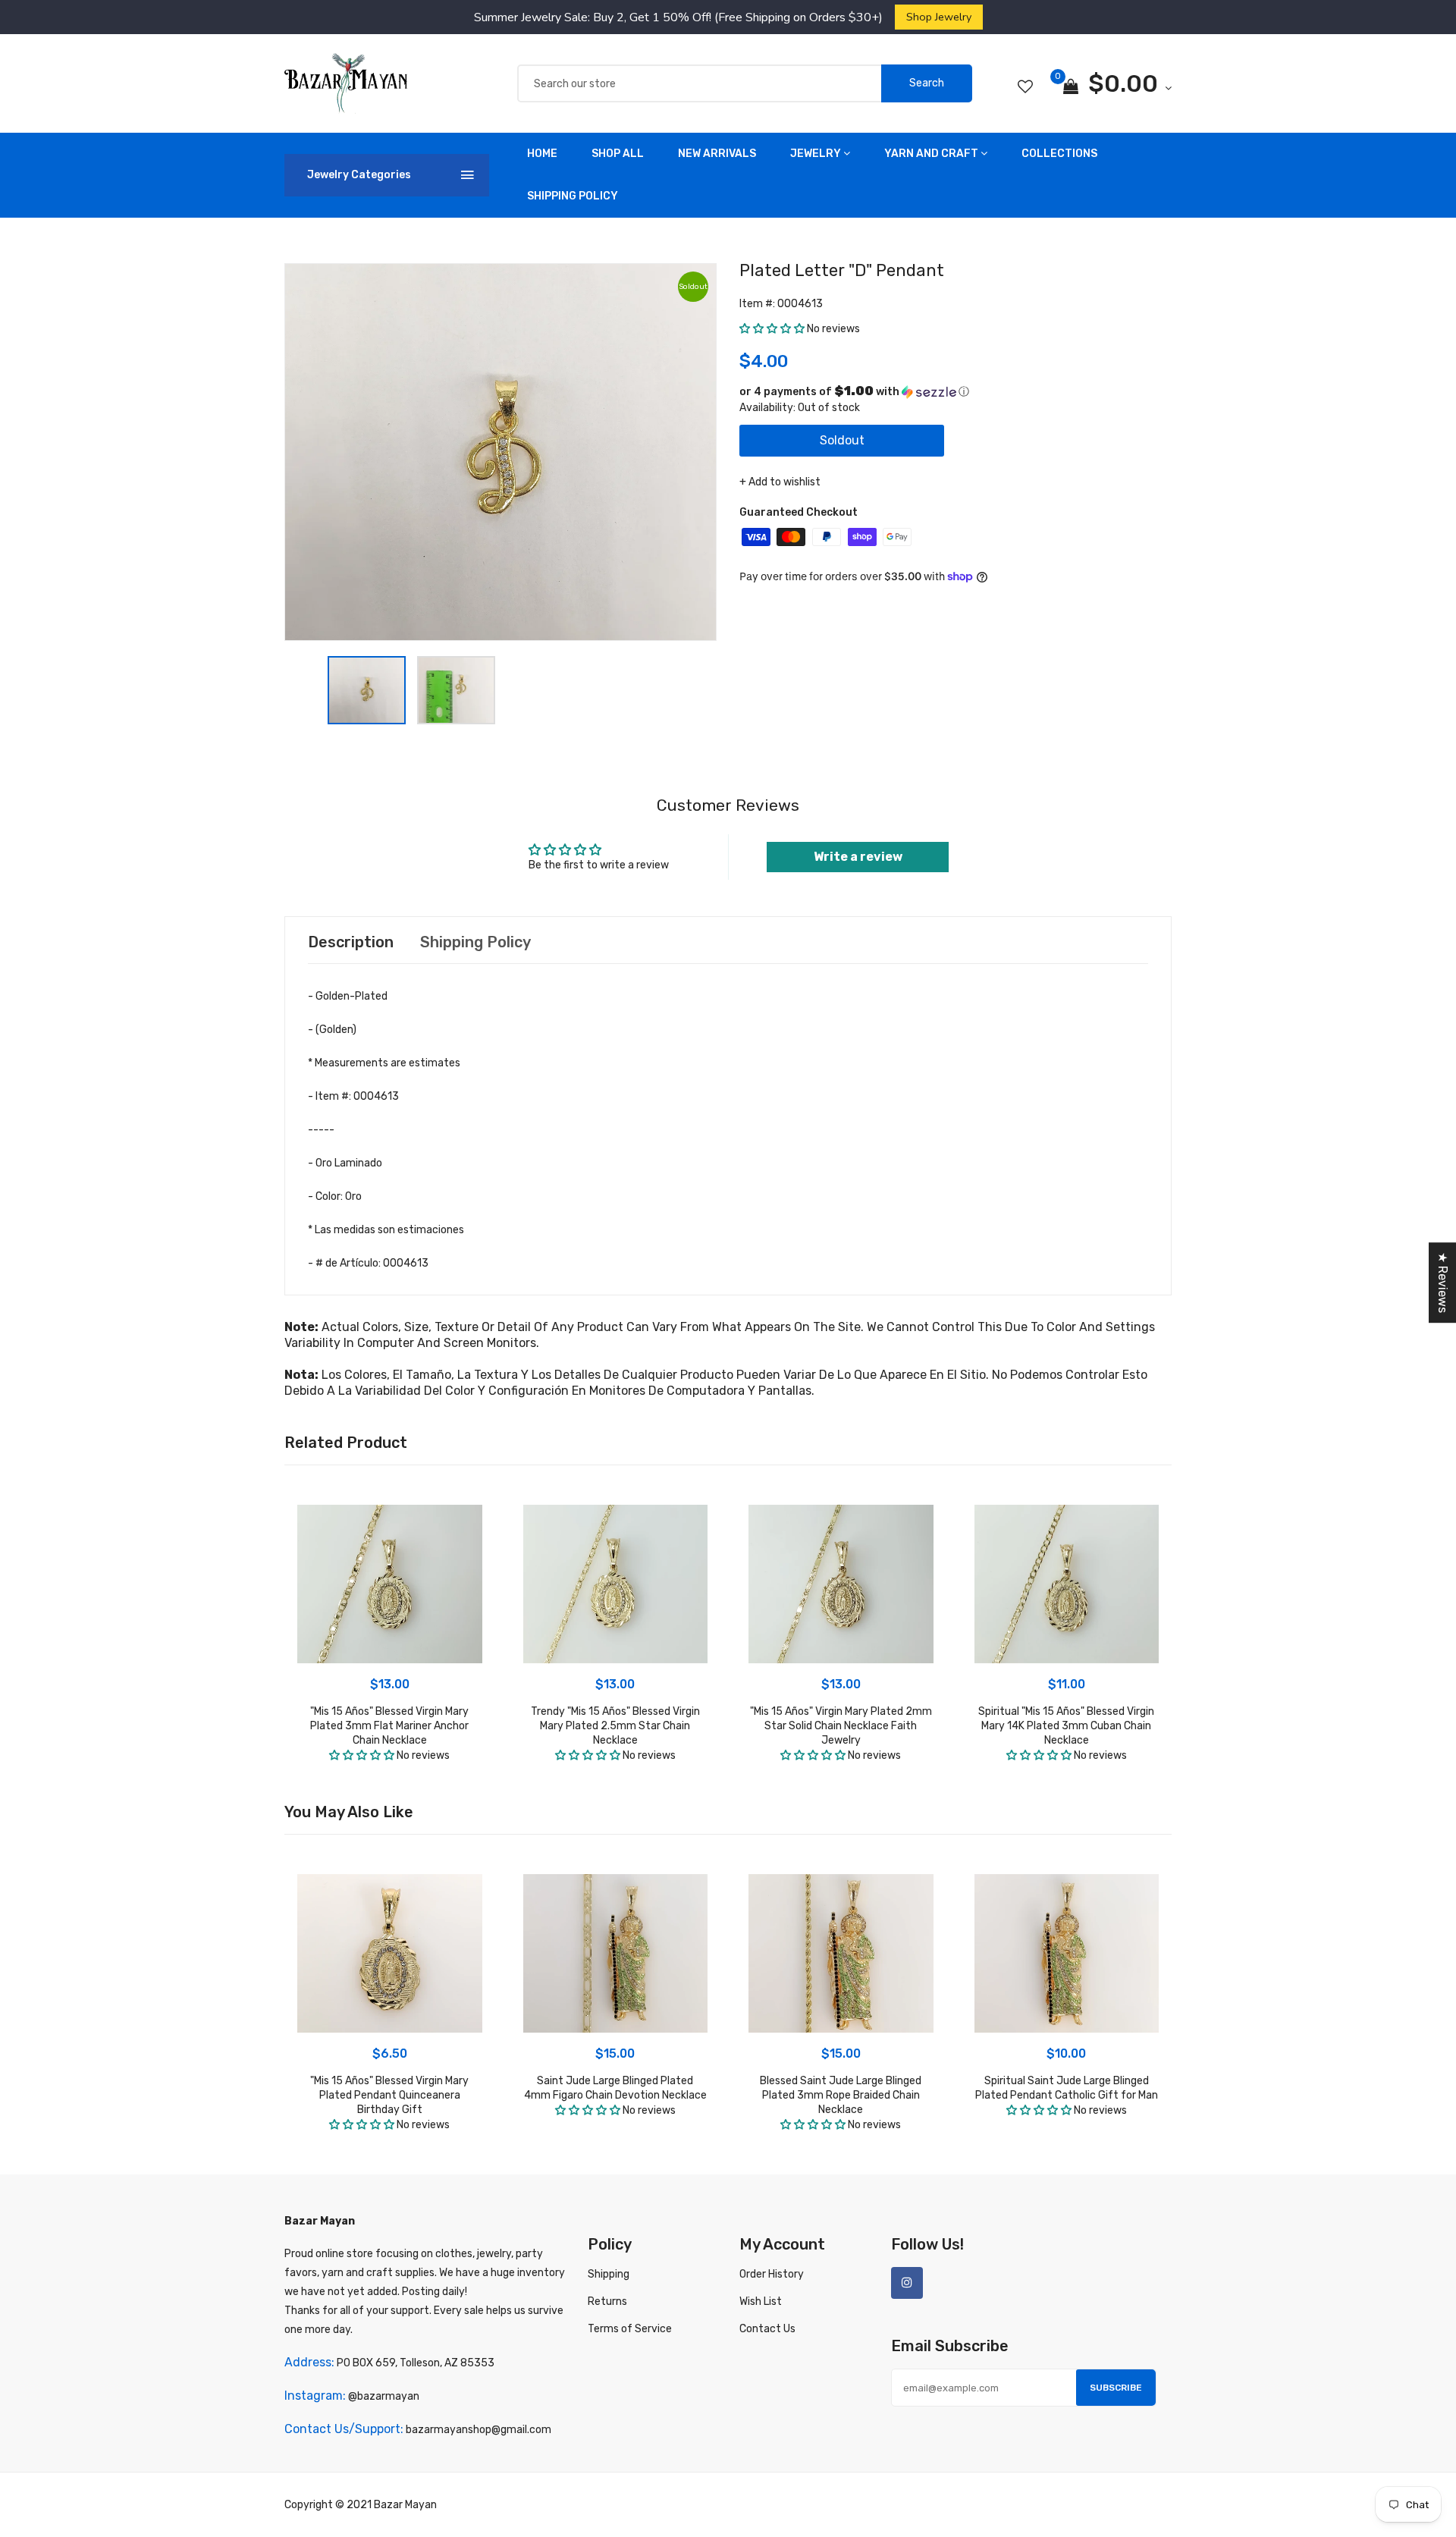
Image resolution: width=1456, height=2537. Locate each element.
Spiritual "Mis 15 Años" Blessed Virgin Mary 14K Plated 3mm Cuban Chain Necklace (1066, 1726)
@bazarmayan (384, 2396)
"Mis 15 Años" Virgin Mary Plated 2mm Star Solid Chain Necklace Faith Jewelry (841, 1726)
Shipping (609, 2274)
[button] (772, 329)
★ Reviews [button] (1443, 1283)
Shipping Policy (573, 196)
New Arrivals (717, 154)
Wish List (761, 2302)
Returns (607, 2302)
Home (542, 154)
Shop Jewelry (939, 17)
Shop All (618, 154)
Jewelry (816, 154)
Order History (772, 2274)
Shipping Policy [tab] (475, 942)
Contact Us (767, 2329)
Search (927, 83)
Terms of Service (630, 2329)
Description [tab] (351, 942)
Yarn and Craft (931, 154)
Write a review (858, 857)
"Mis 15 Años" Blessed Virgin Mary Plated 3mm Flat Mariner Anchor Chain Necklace (389, 1726)
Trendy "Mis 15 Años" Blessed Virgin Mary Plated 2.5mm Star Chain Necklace (615, 1726)
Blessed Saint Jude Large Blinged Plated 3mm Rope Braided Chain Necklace (841, 2095)
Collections (1059, 154)
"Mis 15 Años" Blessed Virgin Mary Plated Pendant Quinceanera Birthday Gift (389, 2095)
